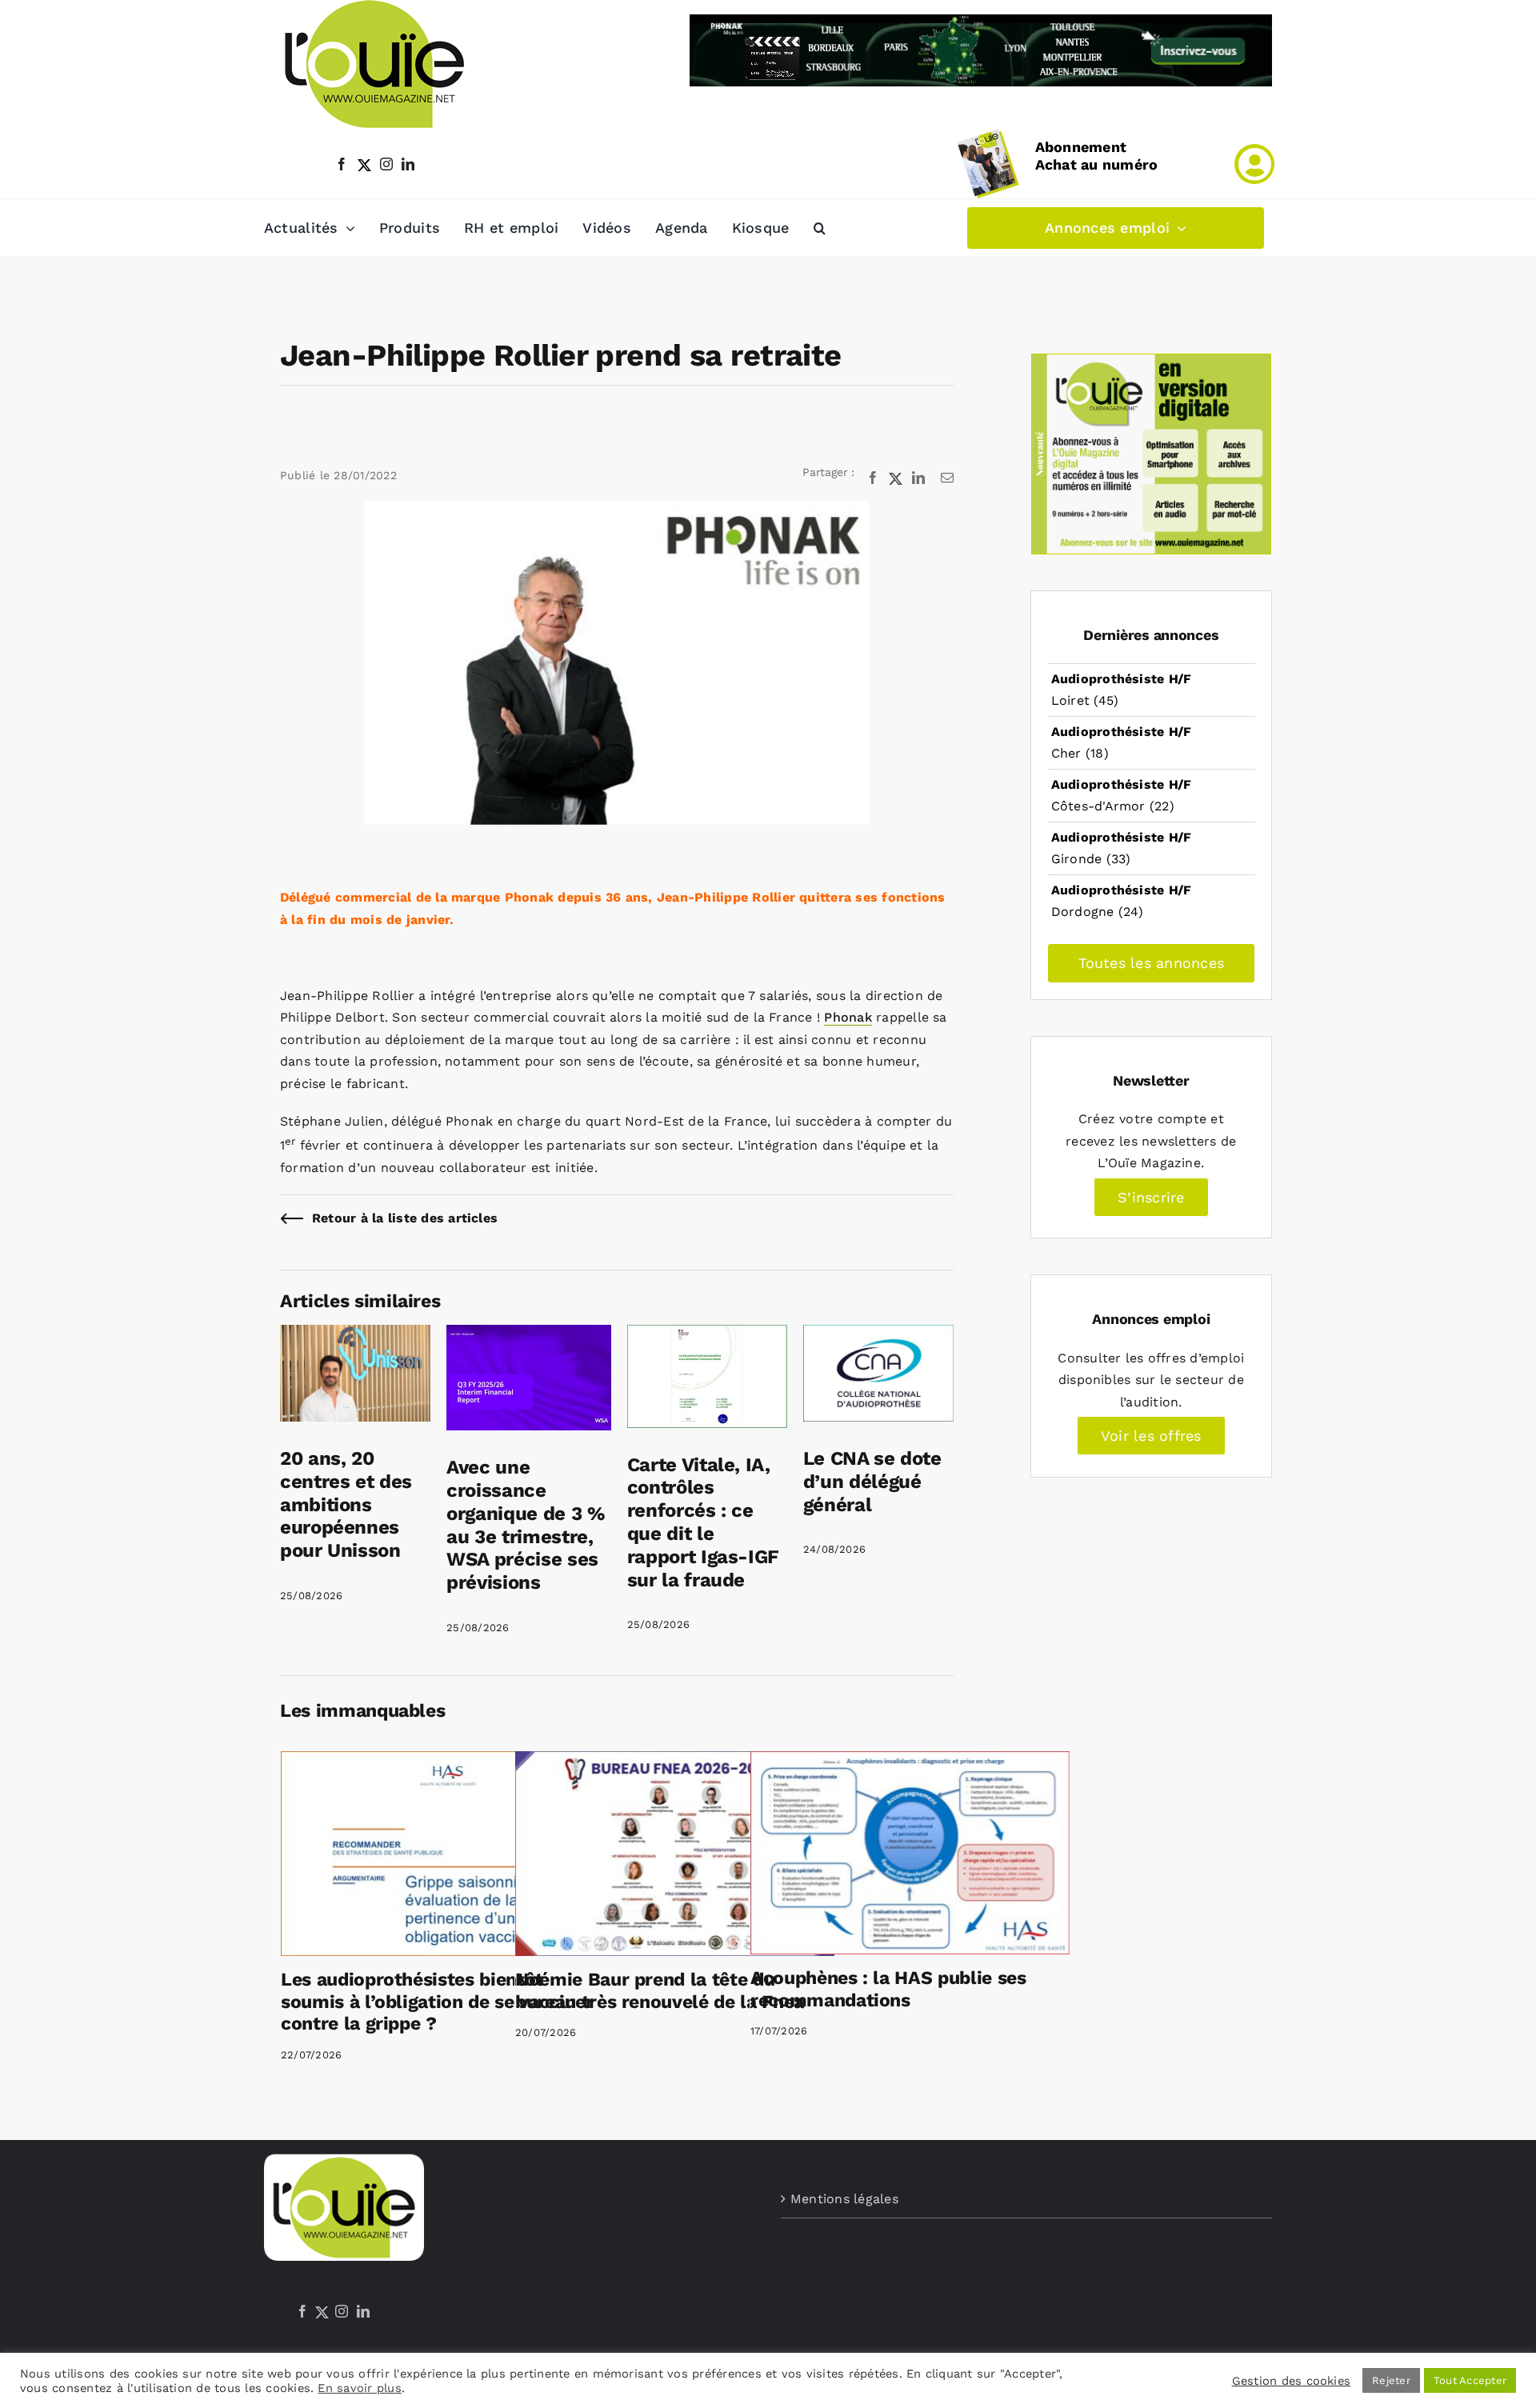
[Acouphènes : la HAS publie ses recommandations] (910, 1853)
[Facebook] (302, 2311)
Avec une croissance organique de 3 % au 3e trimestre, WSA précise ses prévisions (526, 1525)
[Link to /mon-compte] (1254, 164)
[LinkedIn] (363, 2311)
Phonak (848, 1017)
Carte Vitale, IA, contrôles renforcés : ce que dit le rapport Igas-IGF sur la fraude (703, 1522)
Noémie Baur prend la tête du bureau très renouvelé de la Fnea (660, 1991)
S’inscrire (1151, 1197)
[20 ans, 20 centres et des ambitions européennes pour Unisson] (355, 1336)
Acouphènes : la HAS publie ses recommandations (888, 1989)
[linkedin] (408, 164)
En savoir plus (359, 2388)
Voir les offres (1151, 1436)
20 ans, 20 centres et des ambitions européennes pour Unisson (346, 1504)
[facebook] (342, 164)
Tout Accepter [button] (1470, 2380)
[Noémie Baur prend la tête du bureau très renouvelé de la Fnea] (675, 1854)
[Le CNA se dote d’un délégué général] (878, 1336)
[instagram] (386, 164)
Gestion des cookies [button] (1292, 2381)
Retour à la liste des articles (405, 1218)
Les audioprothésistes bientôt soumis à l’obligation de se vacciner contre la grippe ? (437, 2002)
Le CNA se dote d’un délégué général (872, 1482)
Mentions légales (844, 2199)
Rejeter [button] (1391, 2380)
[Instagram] (342, 2311)
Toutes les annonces (1152, 963)
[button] (820, 228)
